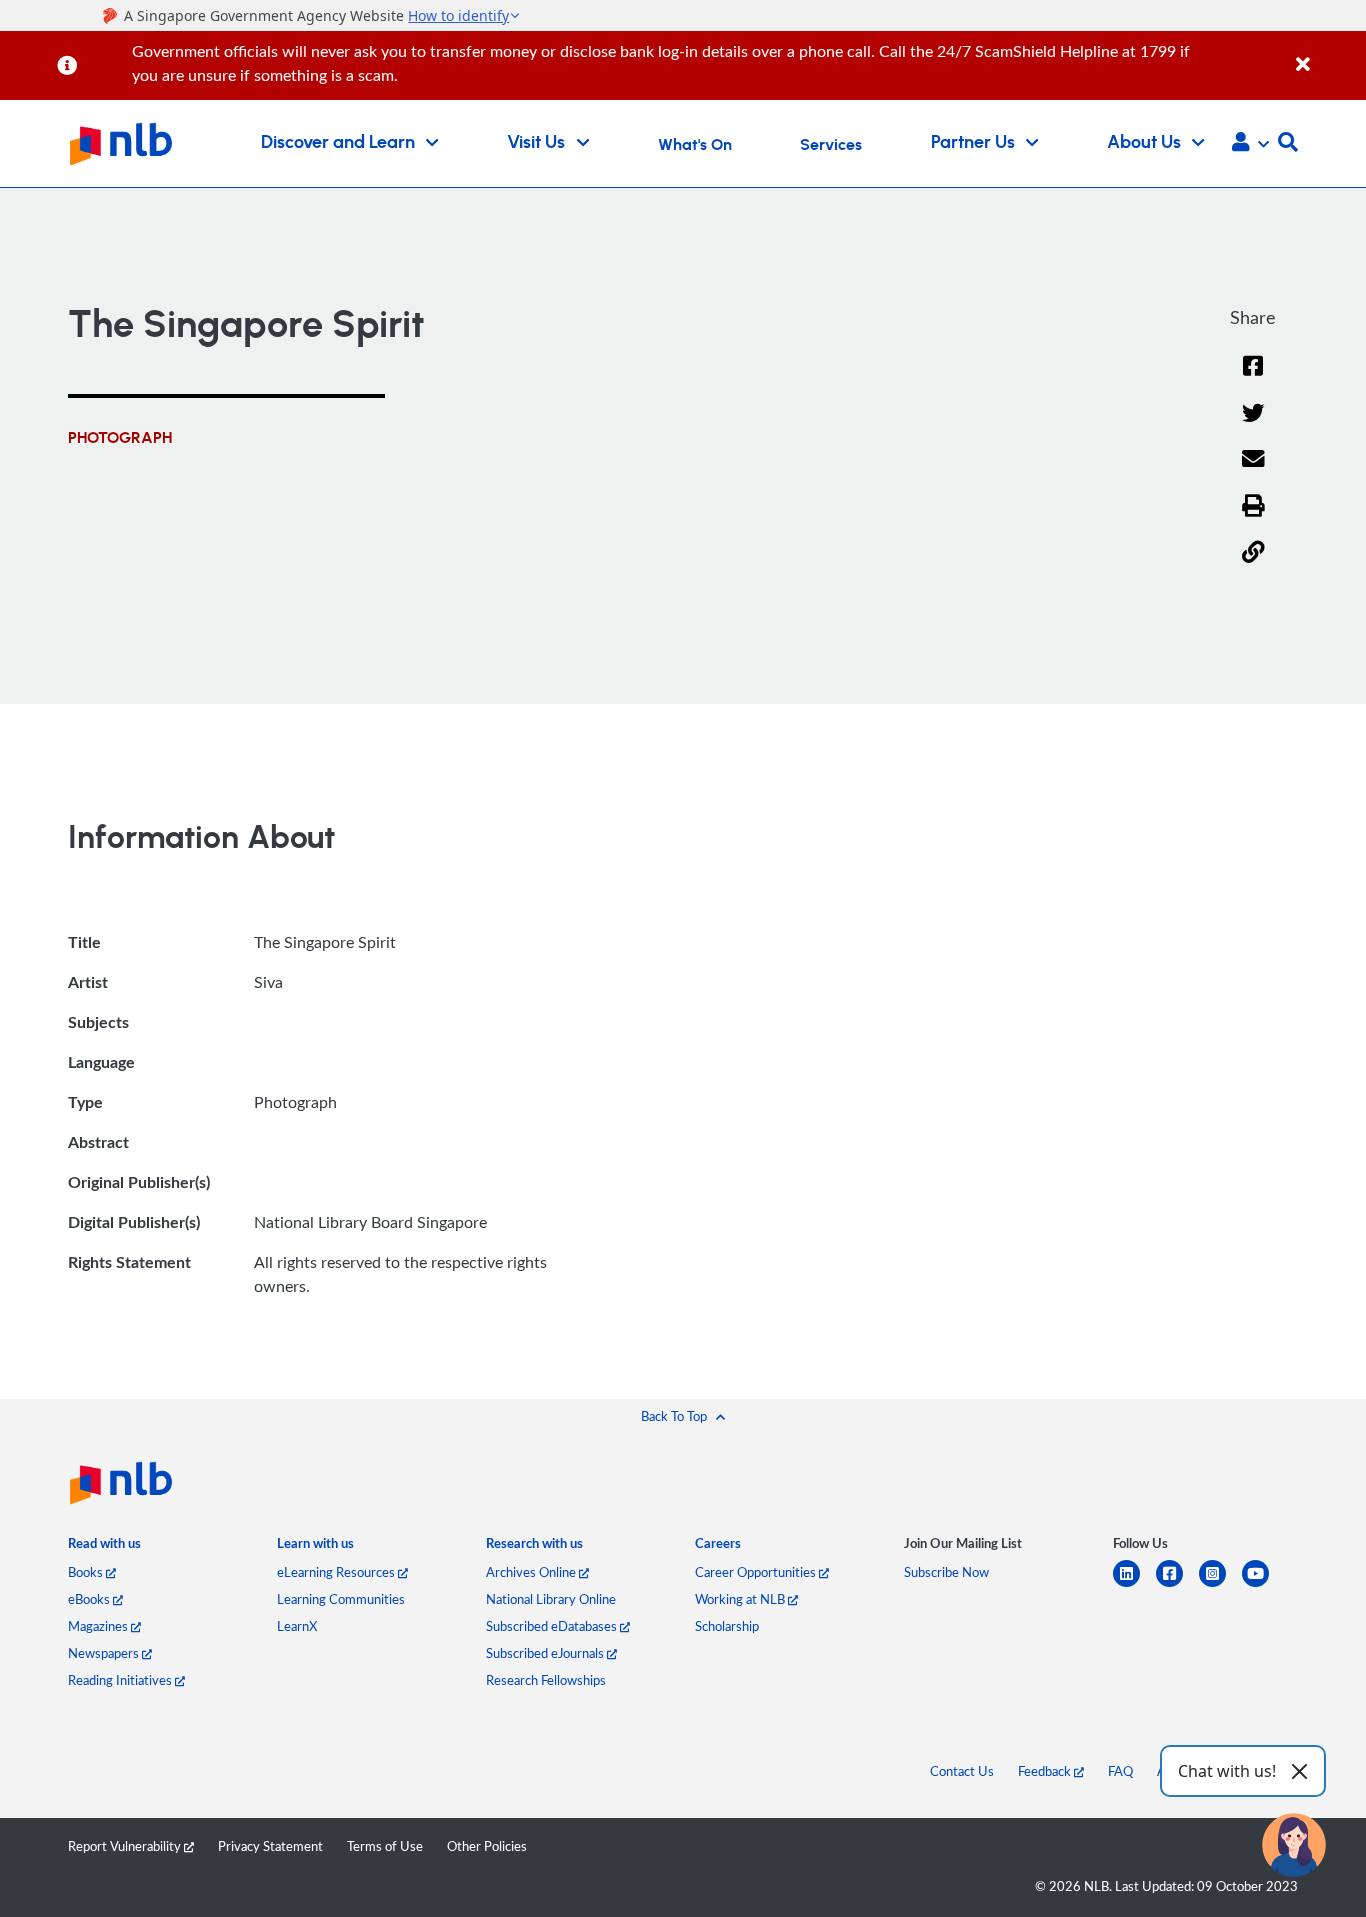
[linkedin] (1134, 1585)
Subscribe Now (946, 1572)
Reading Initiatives (121, 1680)
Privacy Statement (270, 1846)
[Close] (1327, 53)
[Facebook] (1253, 378)
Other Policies (487, 1846)
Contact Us (962, 1771)
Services (831, 145)
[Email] (1253, 471)
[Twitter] (1253, 425)
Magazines (99, 1626)
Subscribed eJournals (546, 1653)
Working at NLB (741, 1599)
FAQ (1120, 1771)
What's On (695, 145)
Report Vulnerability (126, 1846)
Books (87, 1572)
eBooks (90, 1599)
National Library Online (551, 1599)
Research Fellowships (546, 1680)
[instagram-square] (1220, 1585)
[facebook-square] (1177, 1585)
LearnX (297, 1626)
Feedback (1046, 1771)
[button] (1250, 144)
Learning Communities (341, 1599)
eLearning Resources (337, 1572)
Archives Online (532, 1572)
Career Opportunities (757, 1572)
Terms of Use (385, 1846)
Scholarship (727, 1626)
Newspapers (105, 1653)
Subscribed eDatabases (553, 1626)
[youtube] (1263, 1585)
